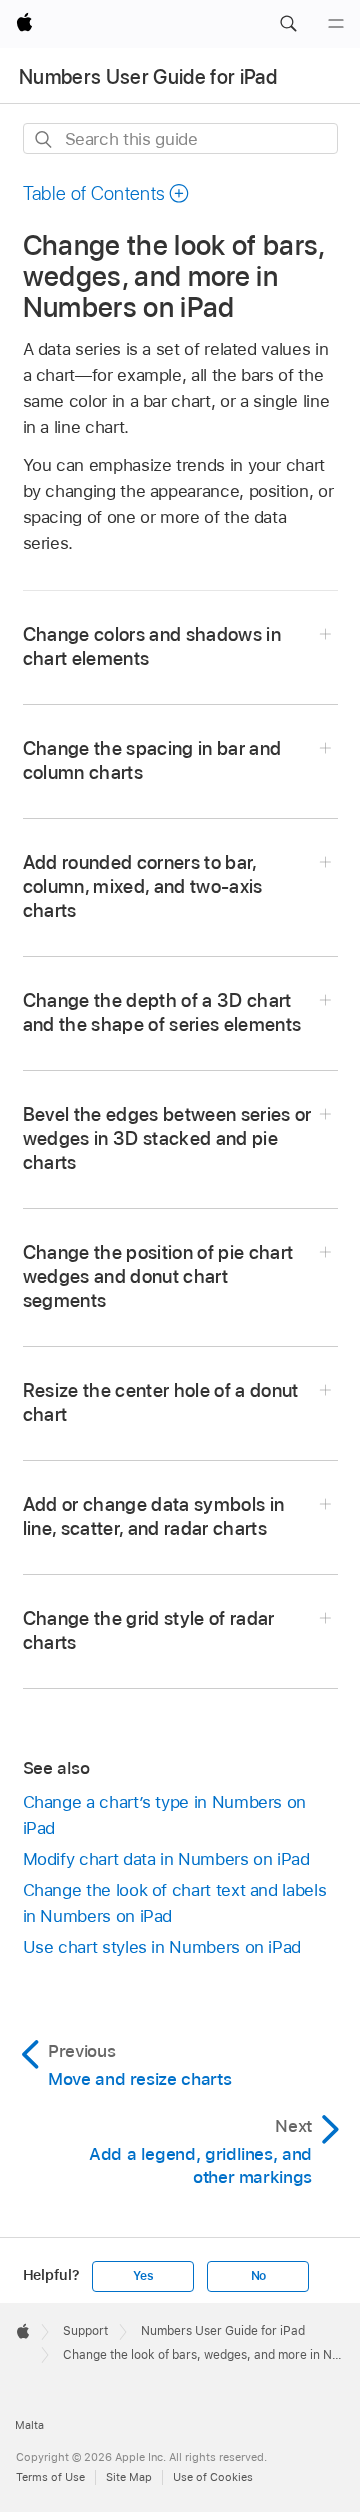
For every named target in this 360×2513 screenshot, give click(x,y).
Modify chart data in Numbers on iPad (166, 1859)
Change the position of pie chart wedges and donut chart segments (158, 1276)
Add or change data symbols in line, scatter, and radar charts (154, 1516)
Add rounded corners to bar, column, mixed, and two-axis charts (143, 886)
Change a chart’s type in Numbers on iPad (165, 1815)
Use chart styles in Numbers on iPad (162, 1947)
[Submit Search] (44, 139)
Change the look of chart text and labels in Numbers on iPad (175, 1903)
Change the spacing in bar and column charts (152, 760)
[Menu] (336, 24)
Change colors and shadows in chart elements (152, 646)
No (259, 2276)
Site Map (129, 2477)
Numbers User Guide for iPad (148, 77)
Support (85, 2331)
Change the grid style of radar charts (149, 1630)
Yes (143, 2276)
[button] (288, 24)
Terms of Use (50, 2477)
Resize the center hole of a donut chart (161, 1402)
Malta (29, 2425)
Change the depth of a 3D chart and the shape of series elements (162, 1012)
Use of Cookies (213, 2477)
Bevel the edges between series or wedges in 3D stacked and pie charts (167, 1138)
